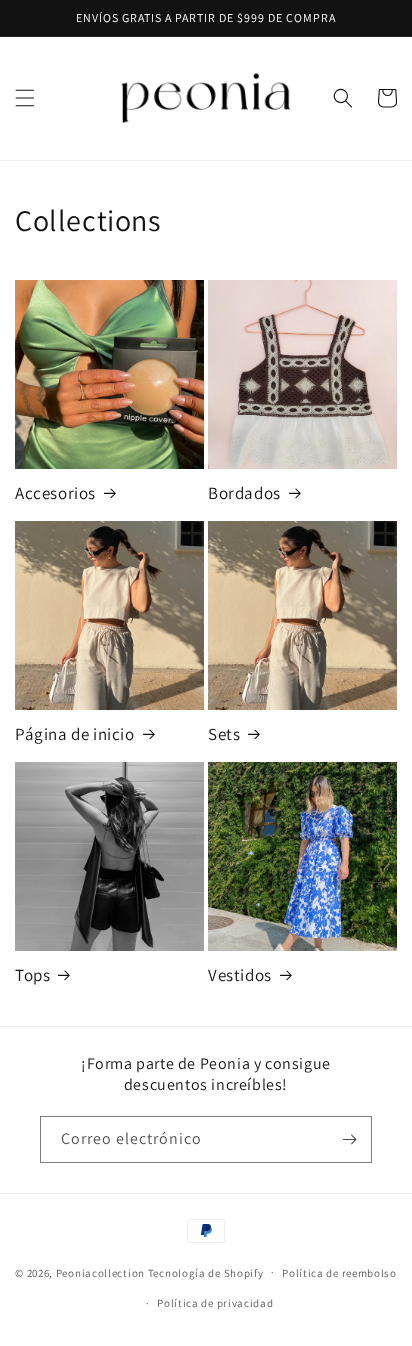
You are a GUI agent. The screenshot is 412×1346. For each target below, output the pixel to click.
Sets (224, 734)
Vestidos (240, 975)
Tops (32, 975)
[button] (25, 98)
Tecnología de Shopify (206, 1272)
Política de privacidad (215, 1303)
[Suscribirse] (349, 1139)
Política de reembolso (339, 1273)
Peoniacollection (100, 1272)
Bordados (244, 493)
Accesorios (55, 493)
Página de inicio (75, 734)
